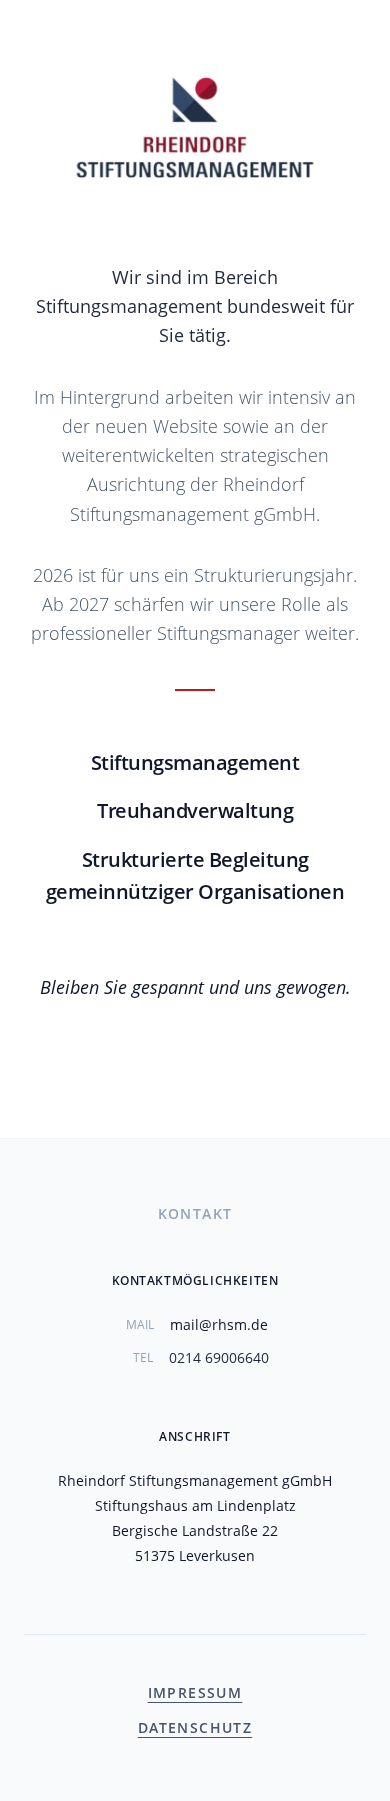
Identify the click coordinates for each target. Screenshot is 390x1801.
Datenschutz (195, 1727)
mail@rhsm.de (219, 1324)
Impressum (195, 1692)
